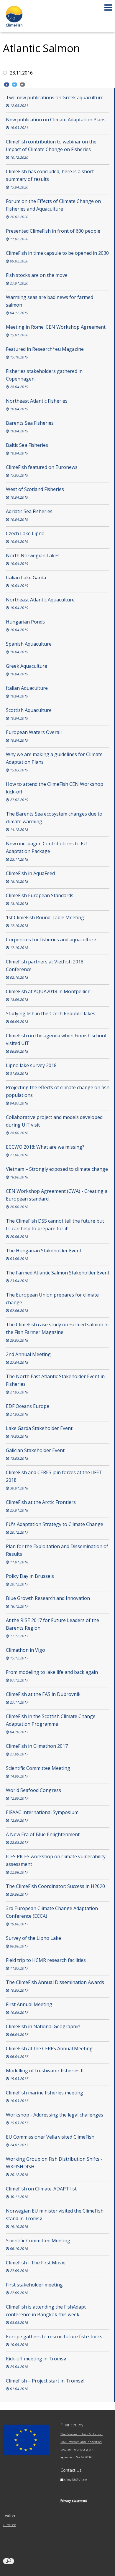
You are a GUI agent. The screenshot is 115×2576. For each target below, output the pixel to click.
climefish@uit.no (75, 2480)
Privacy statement (74, 2501)
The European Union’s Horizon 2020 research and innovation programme (82, 2442)
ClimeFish (10, 2525)
